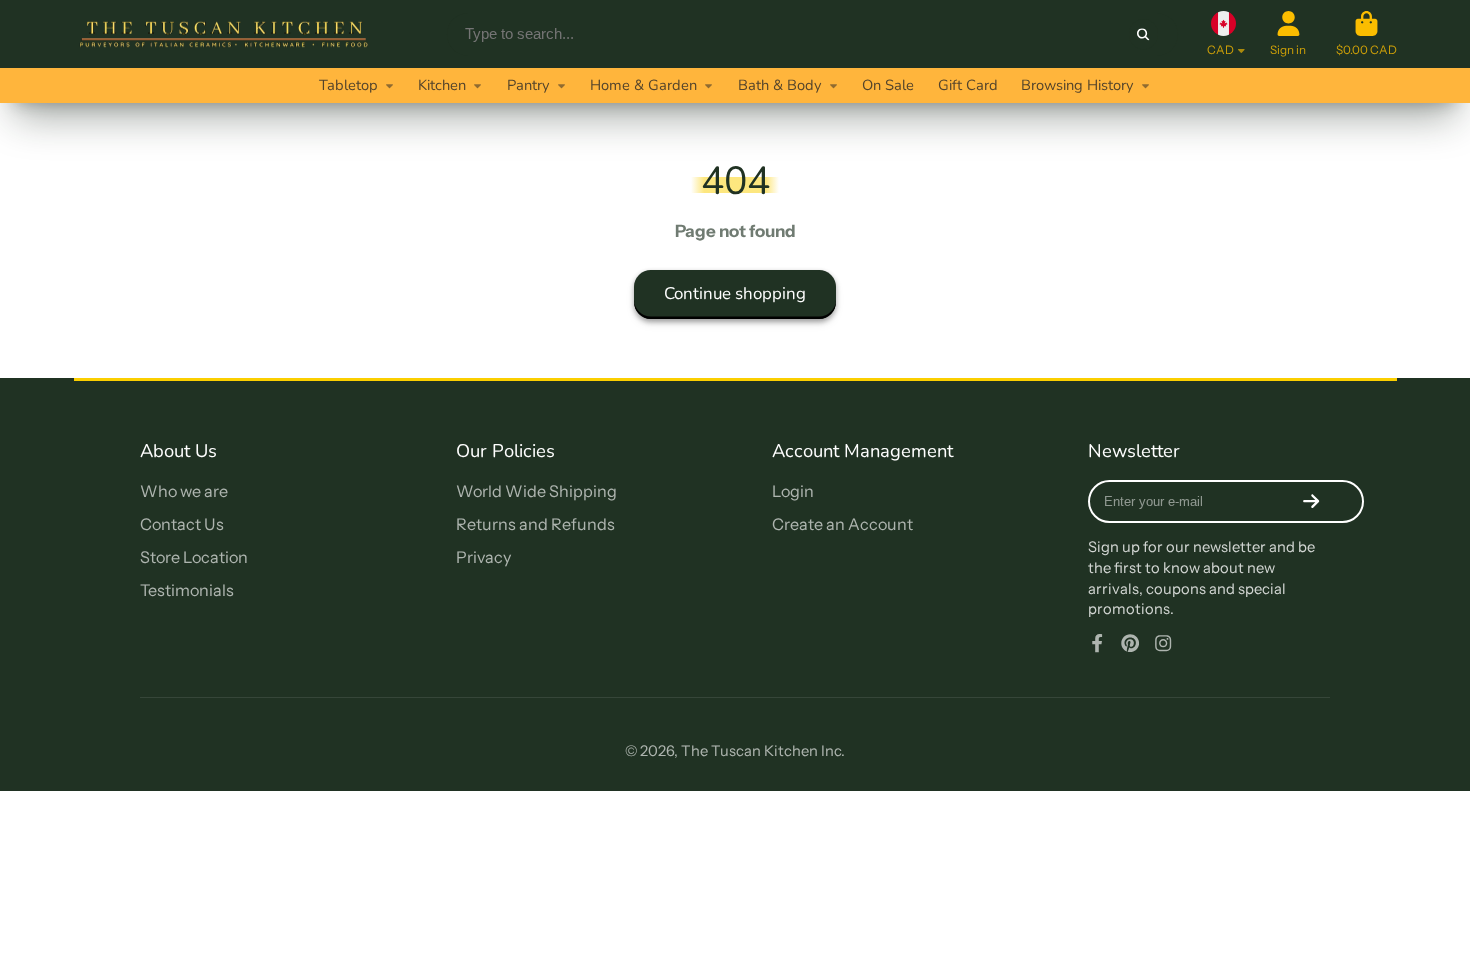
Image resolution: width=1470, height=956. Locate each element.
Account (1288, 34)
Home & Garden (643, 85)
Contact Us (182, 524)
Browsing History (1077, 85)
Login (793, 491)
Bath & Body (780, 85)
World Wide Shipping (536, 491)
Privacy (483, 557)
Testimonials (187, 590)
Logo (224, 34)
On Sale (888, 85)
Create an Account (842, 524)
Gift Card (968, 85)
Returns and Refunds (535, 524)
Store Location (194, 557)
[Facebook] (1097, 643)
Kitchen (442, 85)
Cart (1366, 34)
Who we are (184, 491)
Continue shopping (735, 293)
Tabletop (348, 85)
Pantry (528, 85)
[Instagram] (1163, 643)
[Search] (1143, 33)
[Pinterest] (1130, 643)
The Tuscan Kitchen (749, 751)
